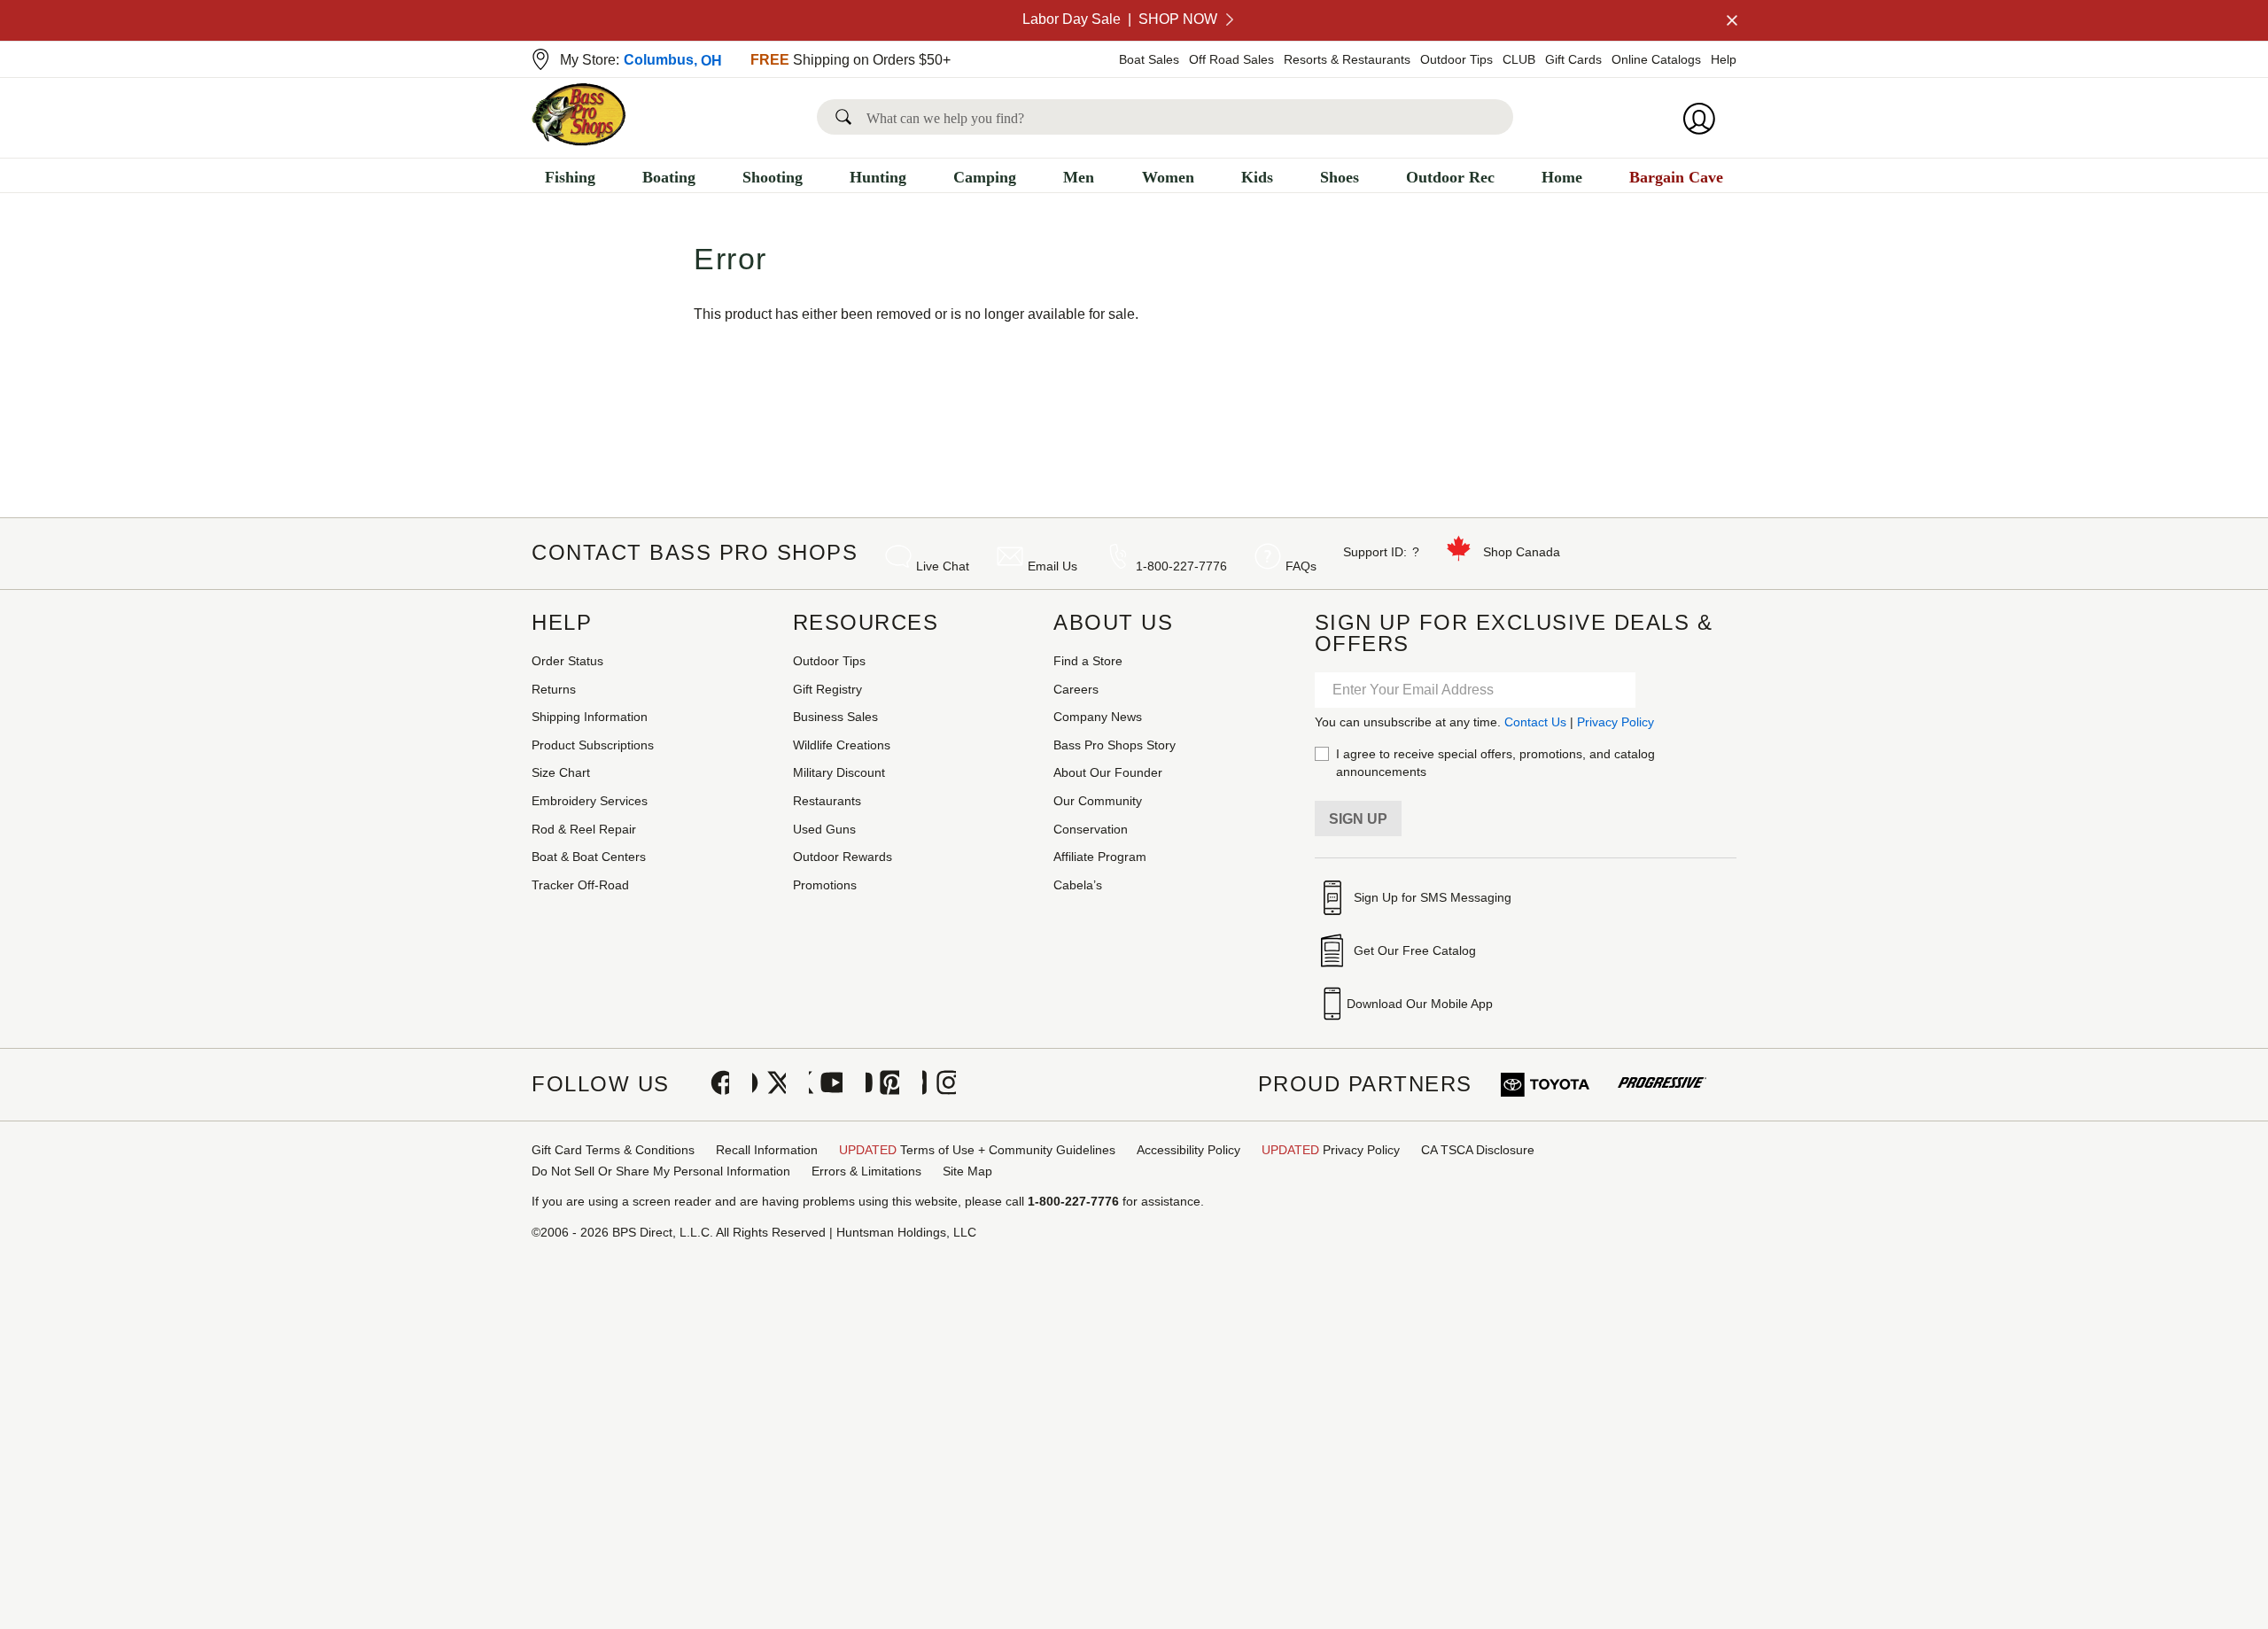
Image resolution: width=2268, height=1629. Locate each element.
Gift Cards (1573, 59)
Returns (554, 689)
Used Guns (824, 829)
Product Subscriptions (593, 745)
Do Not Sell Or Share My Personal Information (661, 1171)
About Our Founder (1108, 772)
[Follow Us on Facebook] (712, 1084)
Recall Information (767, 1150)
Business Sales (835, 717)
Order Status (567, 661)
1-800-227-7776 (1181, 566)
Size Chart (561, 772)
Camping (985, 177)
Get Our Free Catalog (1415, 950)
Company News (1098, 717)
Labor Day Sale (1120, 19)
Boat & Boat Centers (589, 857)
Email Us (1052, 566)
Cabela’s (1078, 885)
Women (1168, 177)
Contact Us (1535, 722)
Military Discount (839, 772)
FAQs (1301, 566)
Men (1079, 177)
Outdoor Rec (1450, 177)
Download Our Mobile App (1420, 1004)
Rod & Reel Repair (584, 829)
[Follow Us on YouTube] (826, 1084)
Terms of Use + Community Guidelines (977, 1150)
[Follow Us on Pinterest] (882, 1084)
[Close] (1730, 20)
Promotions (825, 885)
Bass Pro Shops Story (1115, 745)
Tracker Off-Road (580, 885)
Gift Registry (827, 689)
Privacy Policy (1616, 722)
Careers (1076, 689)
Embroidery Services (590, 801)
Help (1724, 59)
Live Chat (943, 566)
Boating (669, 177)
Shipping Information (590, 717)
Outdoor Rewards (843, 857)
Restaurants (827, 801)
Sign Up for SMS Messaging (1433, 897)
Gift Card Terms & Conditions (613, 1150)
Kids (1257, 177)
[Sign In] (1705, 119)
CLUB (1519, 59)
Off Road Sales (1231, 59)
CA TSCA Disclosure (1478, 1150)
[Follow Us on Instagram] (939, 1084)
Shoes (1340, 177)
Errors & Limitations (866, 1171)
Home (1562, 177)
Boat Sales (1149, 59)
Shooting (773, 177)
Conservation (1091, 829)
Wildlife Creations (842, 745)
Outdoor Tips (1456, 59)
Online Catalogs (1656, 59)
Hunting (878, 177)
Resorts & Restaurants (1347, 59)
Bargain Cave (1676, 177)
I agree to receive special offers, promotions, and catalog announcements (1495, 763)
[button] (847, 117)
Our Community (1098, 801)
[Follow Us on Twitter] (769, 1084)
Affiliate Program (1100, 857)
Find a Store (1088, 661)
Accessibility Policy (1188, 1150)
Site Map (967, 1171)
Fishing (570, 177)
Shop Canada (1522, 552)
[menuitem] (570, 179)
